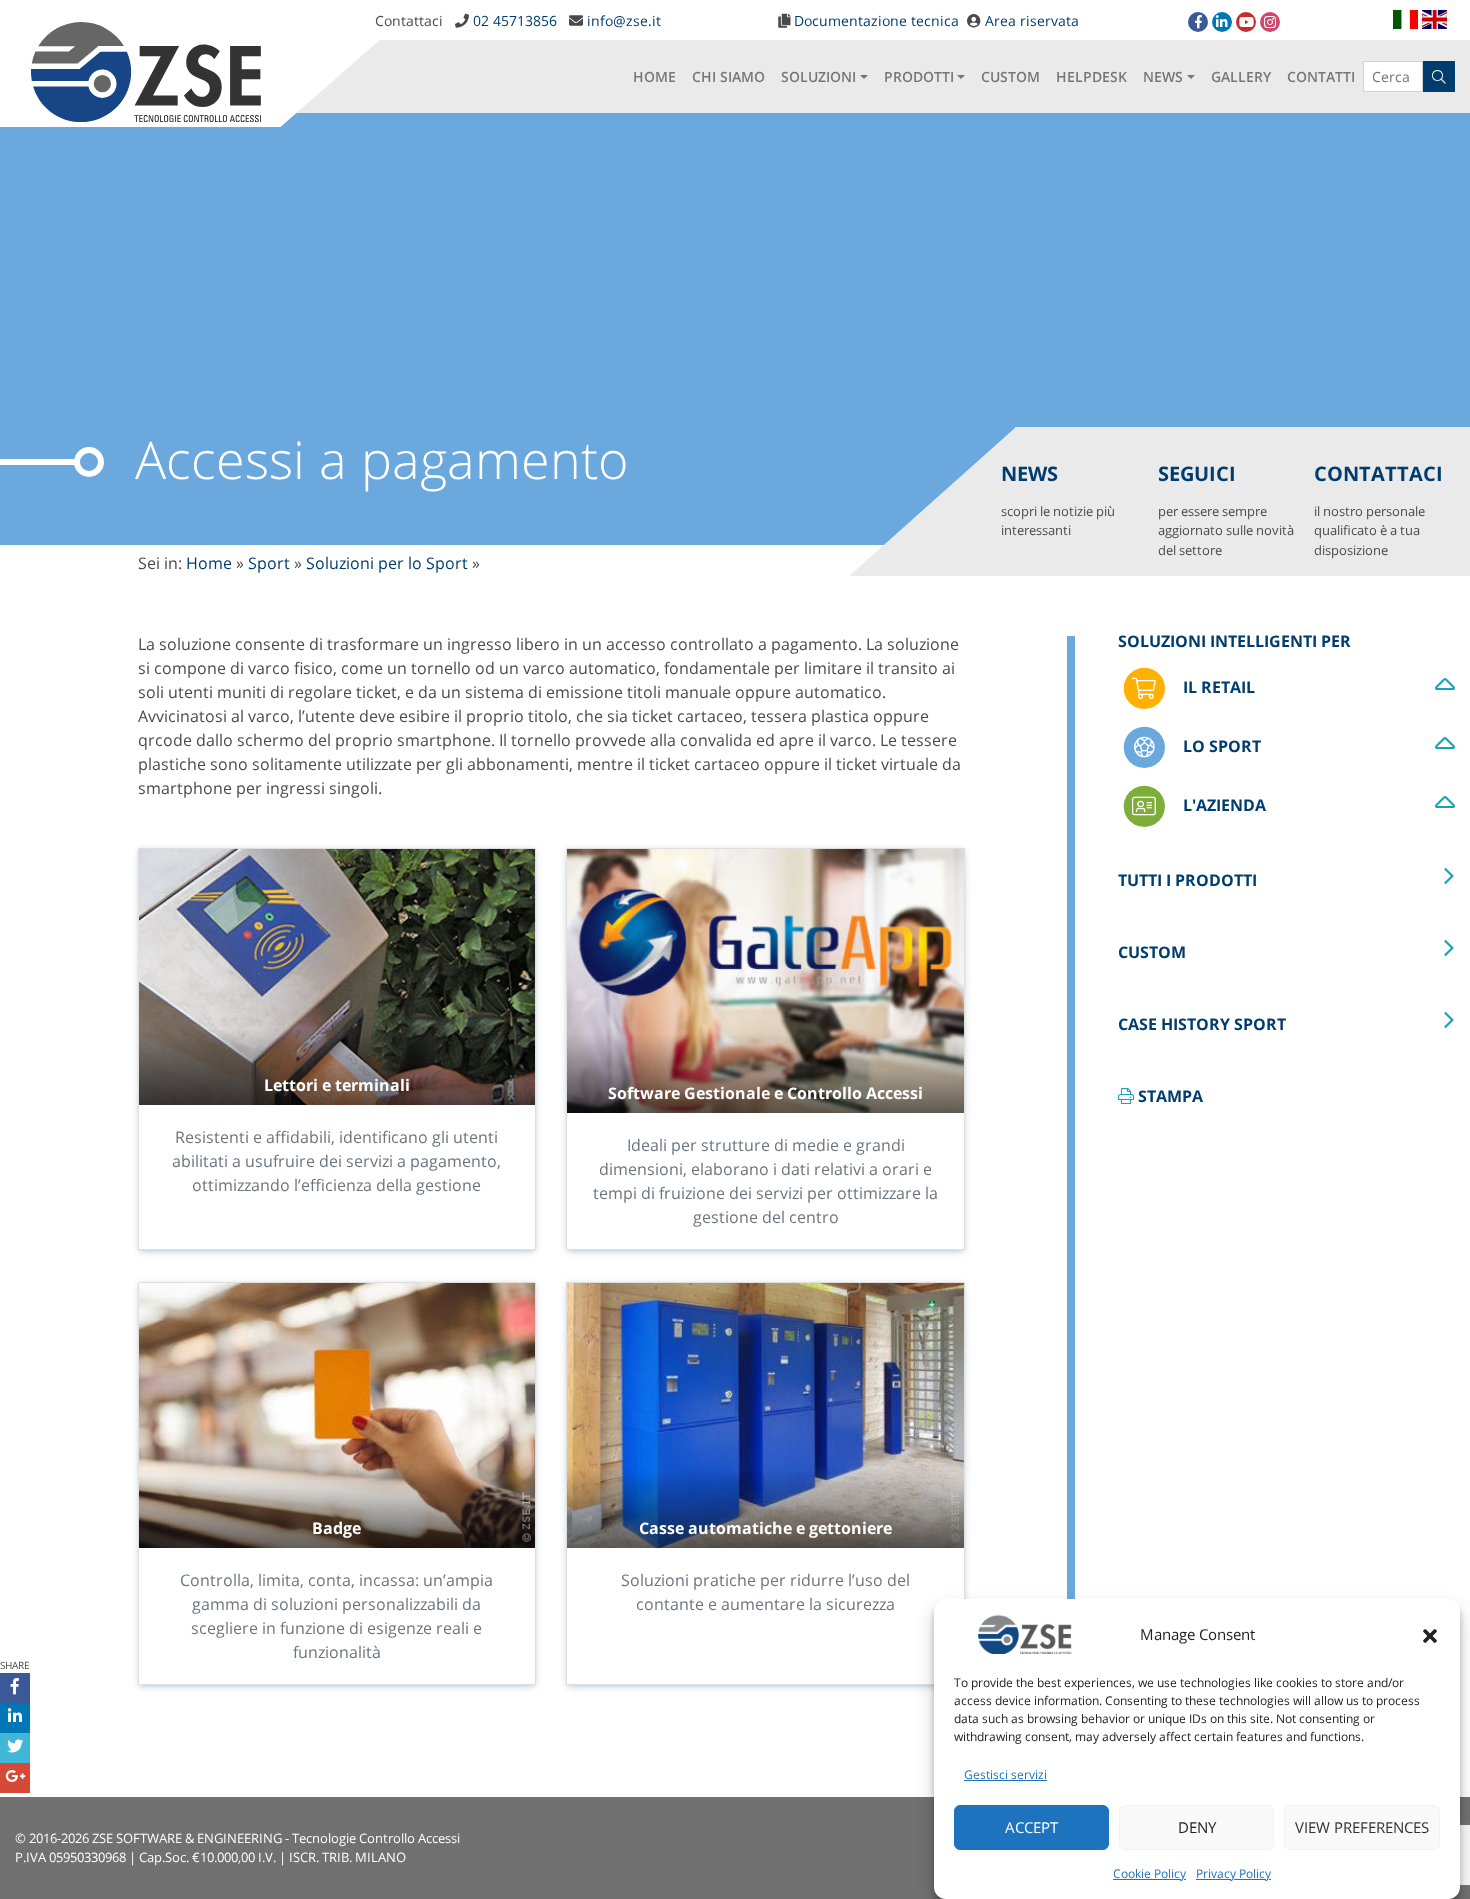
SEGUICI (1226, 509)
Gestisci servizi (1005, 1774)
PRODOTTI (919, 76)
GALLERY (1241, 76)
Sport (269, 563)
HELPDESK (1091, 76)
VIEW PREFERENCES (1362, 1828)
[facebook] (1198, 22)
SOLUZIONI (818, 76)
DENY (1197, 1828)
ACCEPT (1031, 1828)
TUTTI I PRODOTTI (1187, 880)
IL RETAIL (1217, 687)
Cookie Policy (1149, 1873)
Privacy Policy (1233, 1873)
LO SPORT (1220, 746)
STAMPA (1168, 1096)
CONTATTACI (1378, 509)
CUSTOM (1010, 76)
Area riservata (1032, 20)
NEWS (1163, 76)
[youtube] (1246, 22)
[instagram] (1270, 22)
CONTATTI (1321, 76)
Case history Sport (1202, 1024)
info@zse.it (624, 20)
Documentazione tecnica (876, 20)
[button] (1430, 1634)
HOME (654, 76)
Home (209, 563)
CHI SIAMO (728, 76)
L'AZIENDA (1222, 805)
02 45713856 (515, 20)
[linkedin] (1222, 22)
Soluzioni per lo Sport (387, 563)
